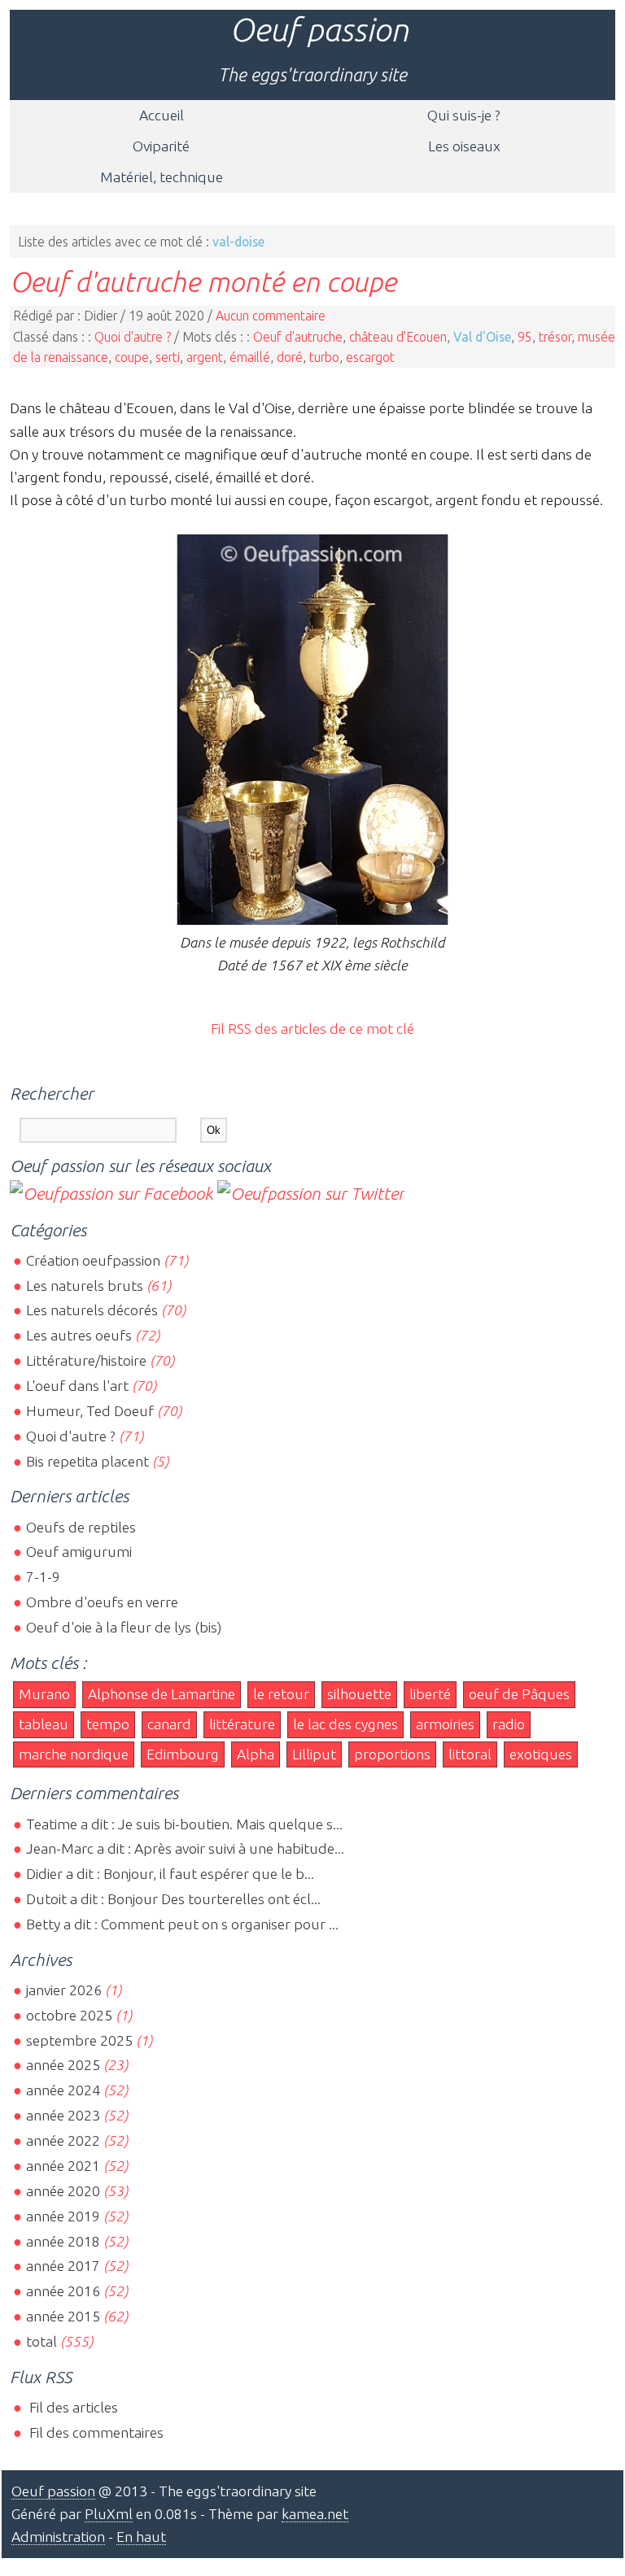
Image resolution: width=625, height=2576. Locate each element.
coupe (132, 357)
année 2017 (63, 2266)
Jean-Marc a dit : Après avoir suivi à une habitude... (185, 1848)
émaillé (250, 357)
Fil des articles (72, 2407)
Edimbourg (183, 1754)
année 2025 (63, 2065)
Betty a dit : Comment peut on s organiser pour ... (182, 1924)
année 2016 (63, 2291)
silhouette (359, 1694)
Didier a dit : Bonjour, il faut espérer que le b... (170, 1874)
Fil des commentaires (95, 2432)
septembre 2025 (79, 2040)
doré (290, 357)
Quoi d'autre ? (133, 337)
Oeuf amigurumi (79, 1552)
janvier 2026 (64, 1990)
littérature (242, 1724)
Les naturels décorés (92, 1310)
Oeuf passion (319, 30)
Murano (44, 1694)
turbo (324, 357)
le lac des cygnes (345, 1724)
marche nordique (74, 1754)
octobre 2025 (69, 2015)
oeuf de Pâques (519, 1694)
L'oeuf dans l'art (77, 1386)
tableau (44, 1724)
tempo (108, 1724)
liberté (430, 1694)
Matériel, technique (162, 177)
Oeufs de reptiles (81, 1527)
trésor (555, 337)
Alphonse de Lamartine (162, 1694)
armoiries (445, 1724)
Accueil (162, 115)
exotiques (541, 1754)
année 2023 (63, 2115)
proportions (392, 1754)
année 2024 (63, 2090)
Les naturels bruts (85, 1286)
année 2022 (63, 2140)
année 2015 (63, 2316)
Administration (58, 2537)
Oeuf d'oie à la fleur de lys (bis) (124, 1627)
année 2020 (63, 2191)
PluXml (109, 2514)
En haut (141, 2537)
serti (168, 357)
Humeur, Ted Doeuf (90, 1411)
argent (205, 357)
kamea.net (315, 2514)
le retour (281, 1694)
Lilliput (314, 1754)
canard (169, 1724)
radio (509, 1724)
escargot (370, 357)
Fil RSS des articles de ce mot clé (312, 1029)
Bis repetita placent (87, 1461)
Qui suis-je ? (464, 115)
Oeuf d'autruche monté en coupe (203, 281)
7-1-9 (43, 1577)
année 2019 (63, 2216)
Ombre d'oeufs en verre (102, 1602)
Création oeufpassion (93, 1260)
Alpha (256, 1754)
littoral (470, 1754)
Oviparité (161, 146)
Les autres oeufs (79, 1335)
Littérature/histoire (86, 1360)
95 (525, 337)
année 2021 (63, 2166)
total (43, 2341)
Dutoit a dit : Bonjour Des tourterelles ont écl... (173, 1899)
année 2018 (63, 2241)
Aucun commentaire (271, 316)
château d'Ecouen (398, 337)
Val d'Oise (482, 337)
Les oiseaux (464, 146)
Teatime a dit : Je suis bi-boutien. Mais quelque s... (184, 1824)
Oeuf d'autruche (298, 337)
